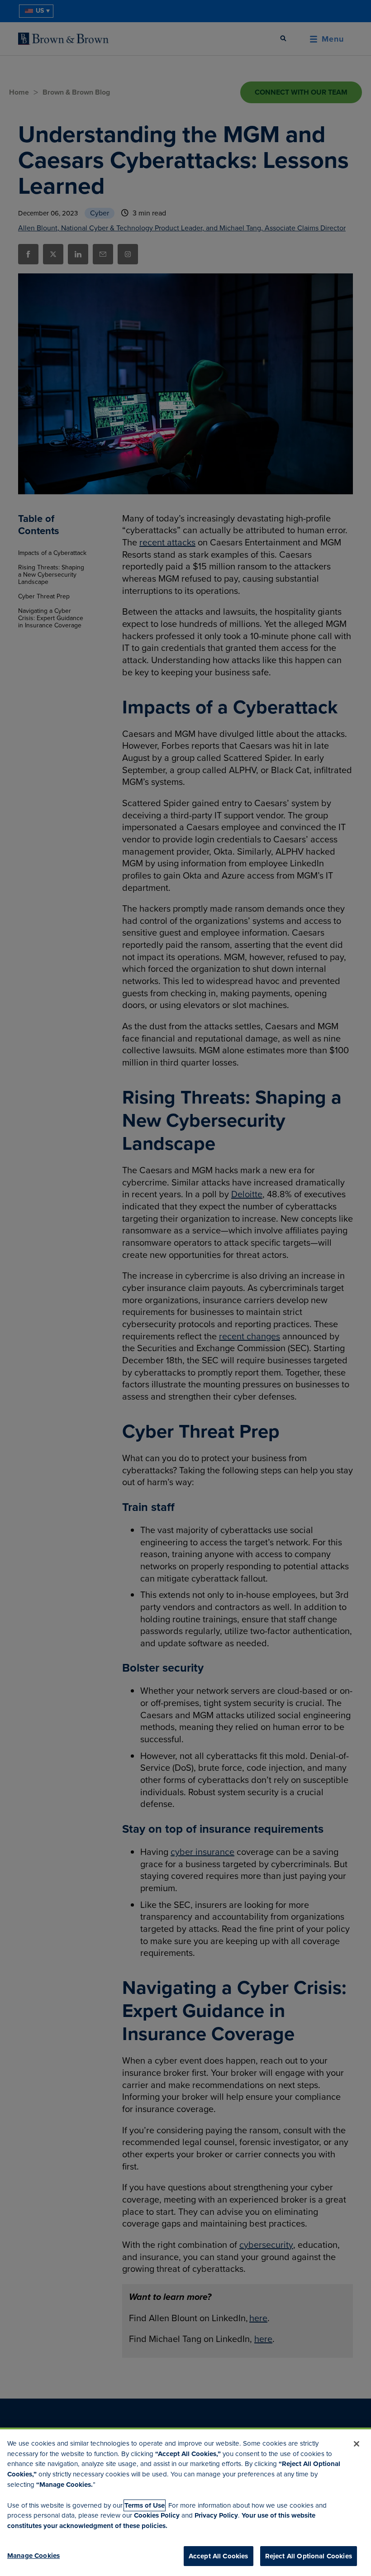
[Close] (357, 2444)
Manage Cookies (33, 2556)
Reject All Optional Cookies (309, 2556)
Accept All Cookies (219, 2556)
